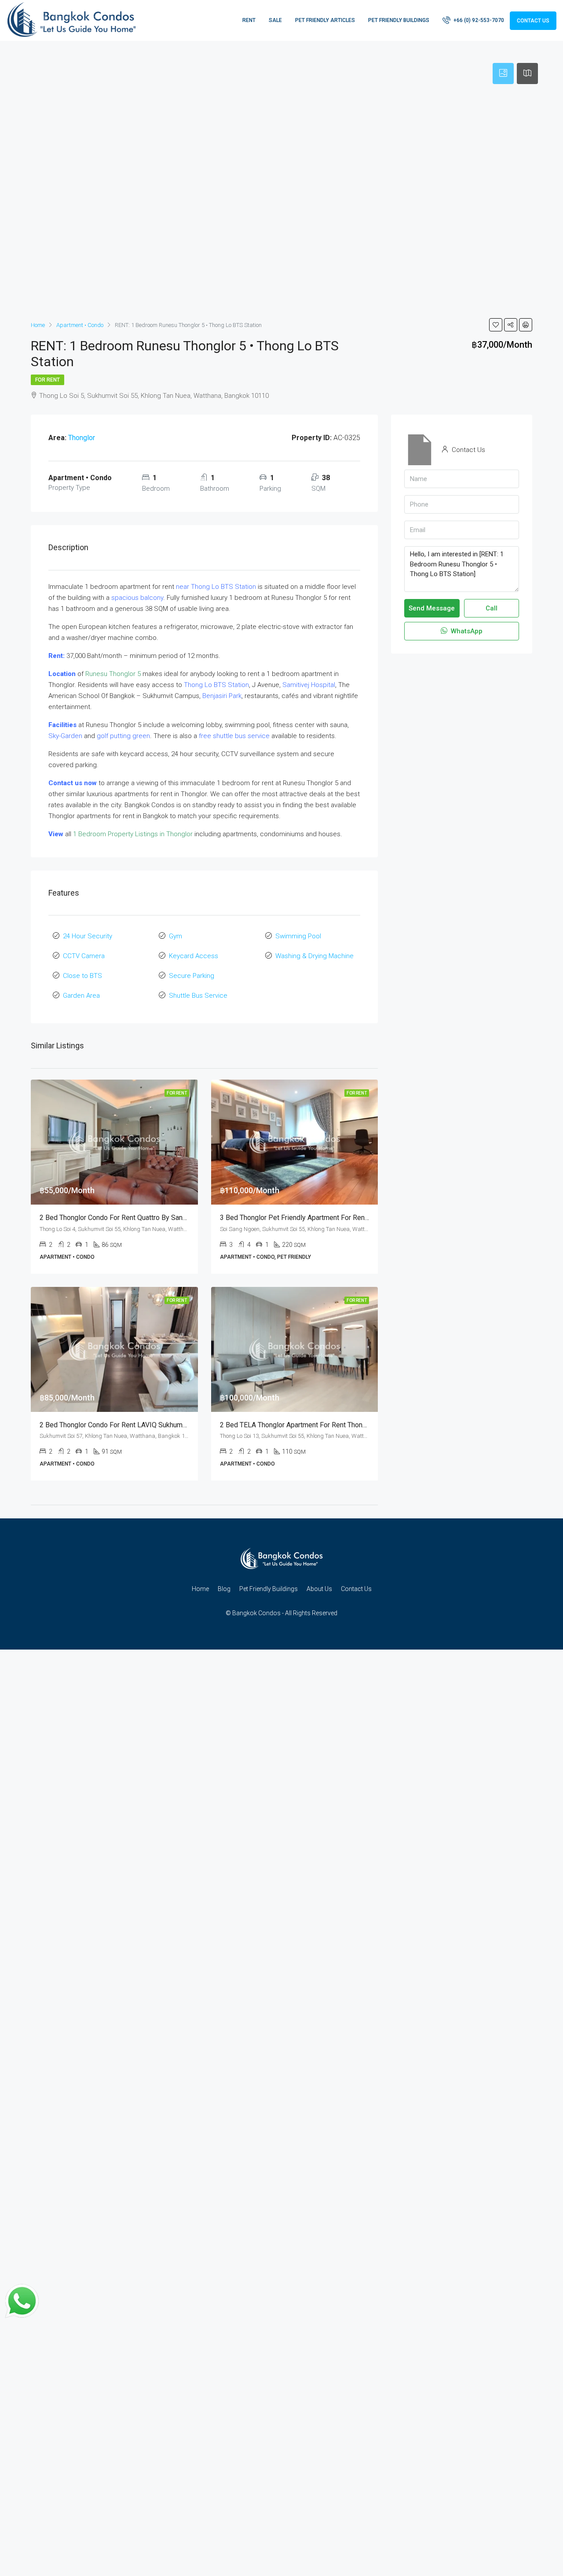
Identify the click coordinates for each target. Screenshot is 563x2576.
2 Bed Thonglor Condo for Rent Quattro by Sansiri (116, 1218)
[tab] (503, 73)
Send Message (432, 608)
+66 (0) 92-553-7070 (478, 20)
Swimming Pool (298, 936)
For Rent (48, 380)
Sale (275, 20)
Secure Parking (192, 976)
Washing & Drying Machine (314, 956)
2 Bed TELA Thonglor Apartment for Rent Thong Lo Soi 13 (309, 1425)
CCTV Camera (84, 956)
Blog (224, 1589)
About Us (319, 1589)
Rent (249, 20)
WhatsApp (466, 631)
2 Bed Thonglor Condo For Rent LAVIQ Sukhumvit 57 (120, 1425)
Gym (175, 936)
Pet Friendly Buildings (399, 20)
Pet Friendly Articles (325, 20)
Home (200, 1589)
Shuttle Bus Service (198, 996)
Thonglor (82, 438)
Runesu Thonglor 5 (113, 674)
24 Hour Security (88, 936)
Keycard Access (194, 956)
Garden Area (81, 996)
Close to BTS (82, 976)
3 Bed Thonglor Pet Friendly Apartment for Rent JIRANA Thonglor (321, 1218)
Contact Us (533, 21)
